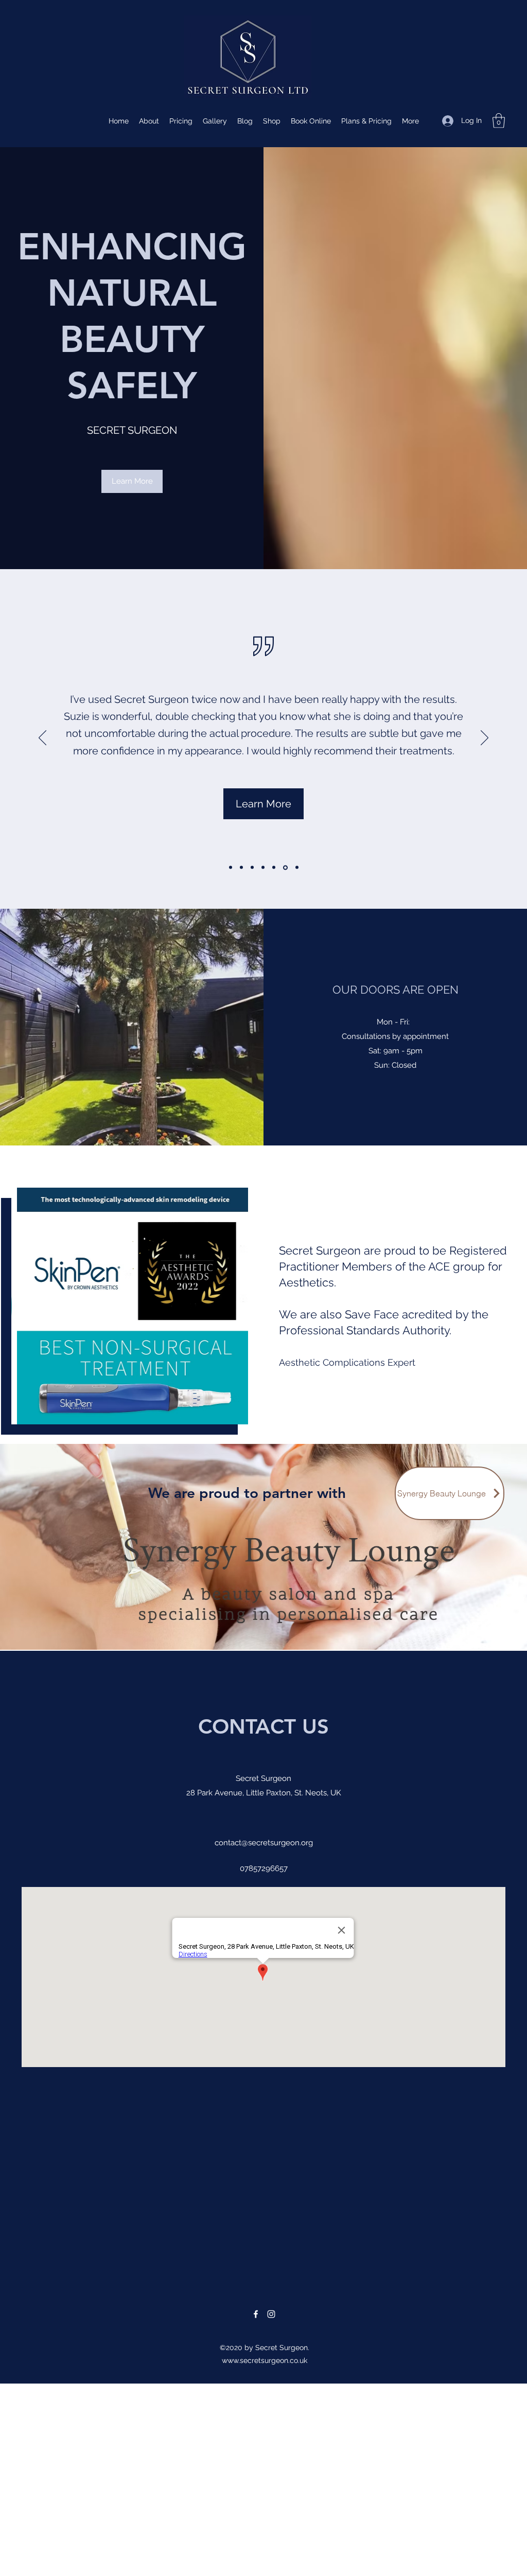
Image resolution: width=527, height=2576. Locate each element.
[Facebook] (256, 2314)
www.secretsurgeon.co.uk (265, 2360)
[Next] (485, 738)
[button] (499, 121)
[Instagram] (271, 2314)
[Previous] (42, 738)
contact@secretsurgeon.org (264, 1843)
